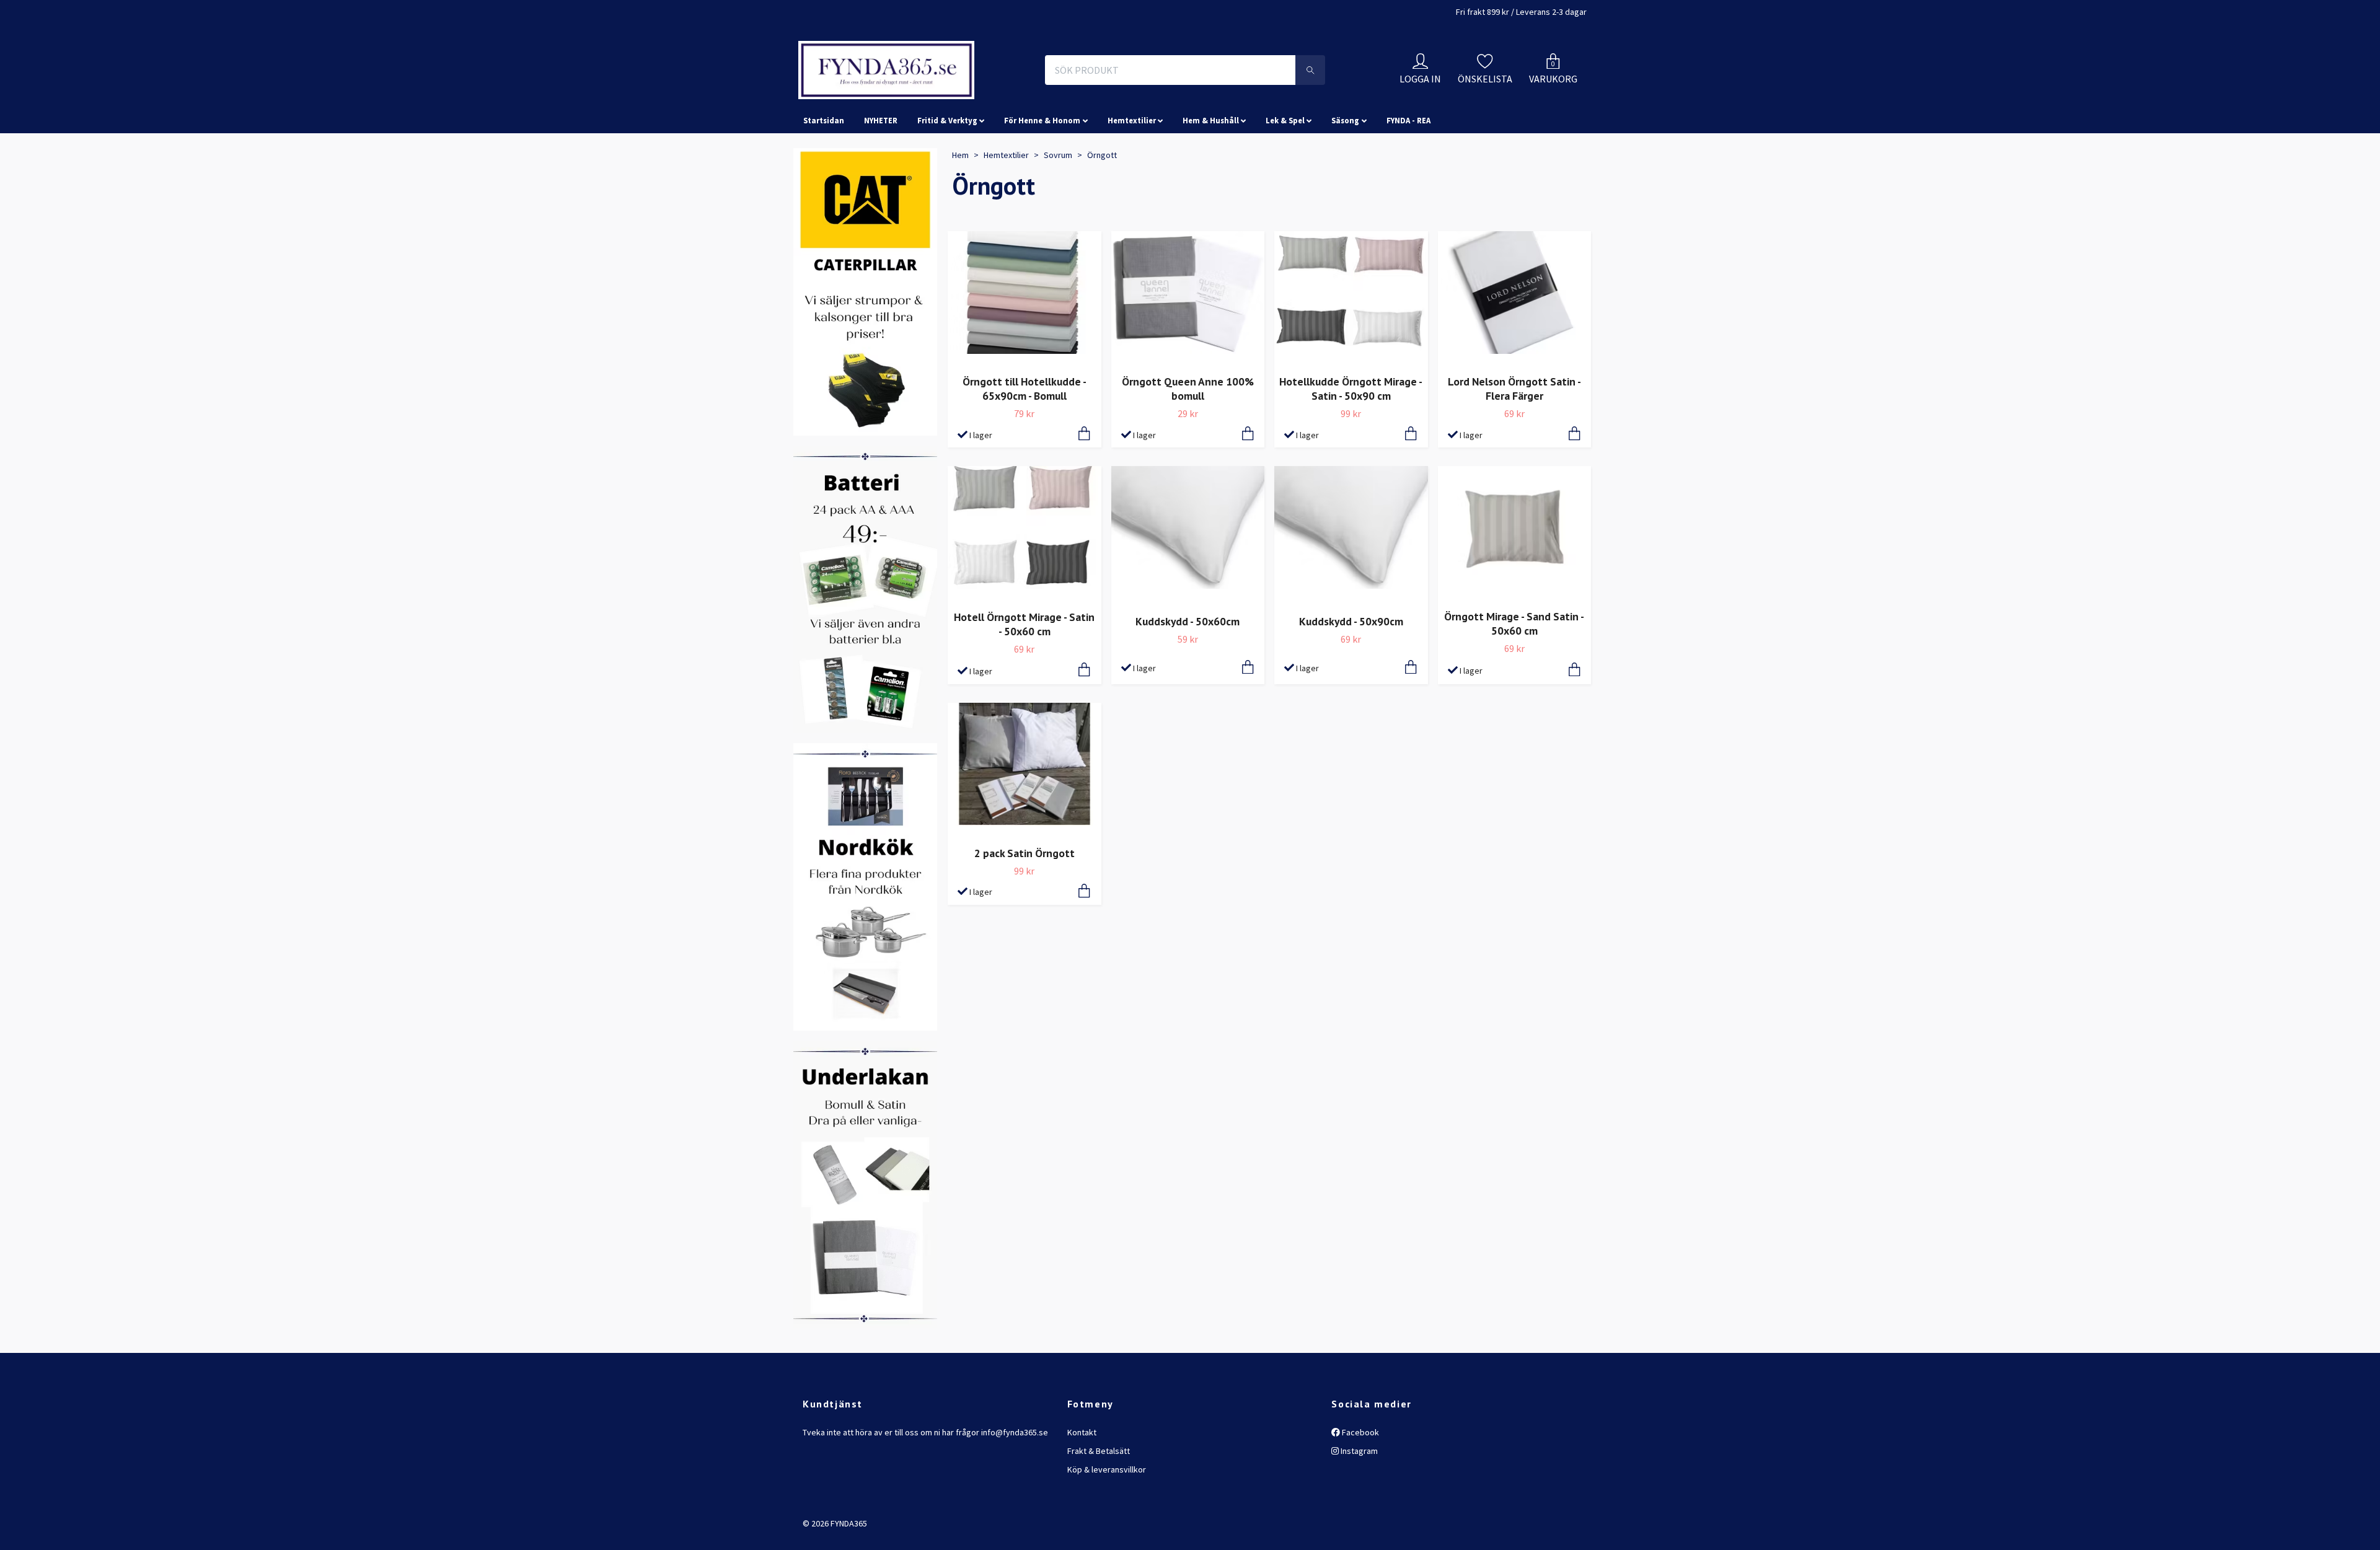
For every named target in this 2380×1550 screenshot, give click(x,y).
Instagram (1358, 1506)
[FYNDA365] (969, 98)
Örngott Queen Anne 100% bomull (1188, 444)
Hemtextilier (1132, 176)
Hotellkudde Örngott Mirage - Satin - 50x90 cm (1351, 444)
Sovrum (1058, 210)
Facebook (1360, 1487)
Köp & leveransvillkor (1107, 1525)
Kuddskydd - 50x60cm (1188, 676)
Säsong (1345, 176)
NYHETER (881, 176)
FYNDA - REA (1408, 176)
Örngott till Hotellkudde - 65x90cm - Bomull (1025, 444)
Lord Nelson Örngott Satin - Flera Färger (1514, 444)
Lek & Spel (1285, 176)
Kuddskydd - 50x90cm (1351, 676)
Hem (960, 210)
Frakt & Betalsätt (1099, 1506)
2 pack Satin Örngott (1025, 908)
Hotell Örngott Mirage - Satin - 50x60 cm (1024, 679)
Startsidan (824, 176)
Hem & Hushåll (1211, 176)
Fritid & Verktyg (947, 176)
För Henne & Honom (1042, 176)
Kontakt (1082, 1487)
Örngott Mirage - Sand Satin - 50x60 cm (1514, 679)
